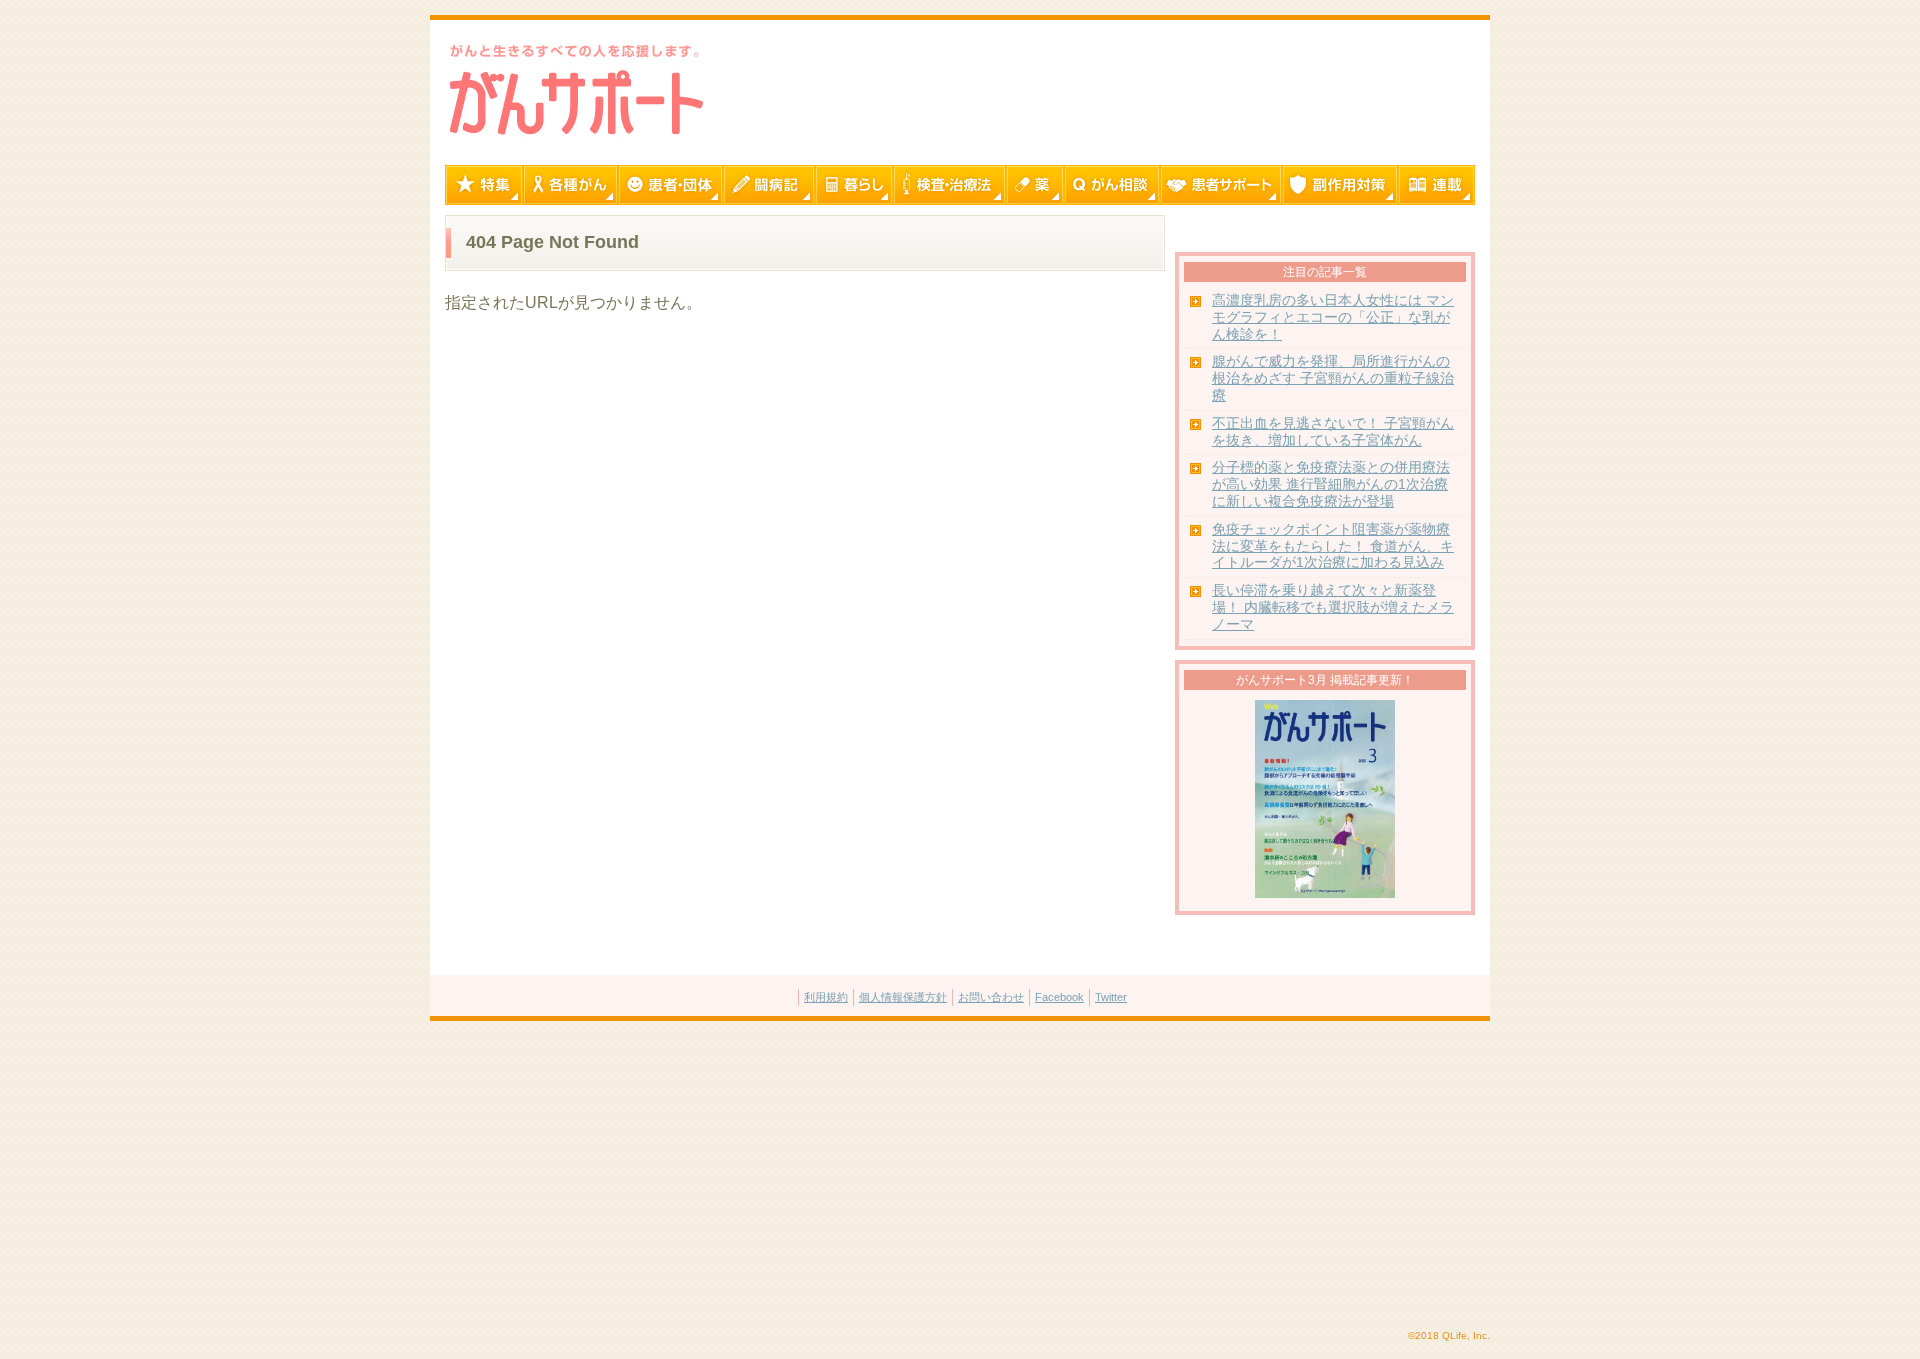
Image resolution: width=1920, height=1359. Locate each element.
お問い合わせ (991, 997)
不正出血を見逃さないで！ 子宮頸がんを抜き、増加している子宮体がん (1333, 432)
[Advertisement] (960, 1176)
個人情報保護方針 (903, 997)
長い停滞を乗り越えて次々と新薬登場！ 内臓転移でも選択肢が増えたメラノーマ (1333, 607)
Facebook (1059, 997)
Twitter (1111, 997)
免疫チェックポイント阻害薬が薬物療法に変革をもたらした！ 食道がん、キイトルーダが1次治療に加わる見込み (1333, 546)
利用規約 (826, 997)
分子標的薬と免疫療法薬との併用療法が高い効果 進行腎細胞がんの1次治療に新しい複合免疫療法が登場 (1331, 484)
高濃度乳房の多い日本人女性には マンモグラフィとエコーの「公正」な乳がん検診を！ (1333, 317)
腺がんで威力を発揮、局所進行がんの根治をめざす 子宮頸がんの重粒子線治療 (1333, 378)
